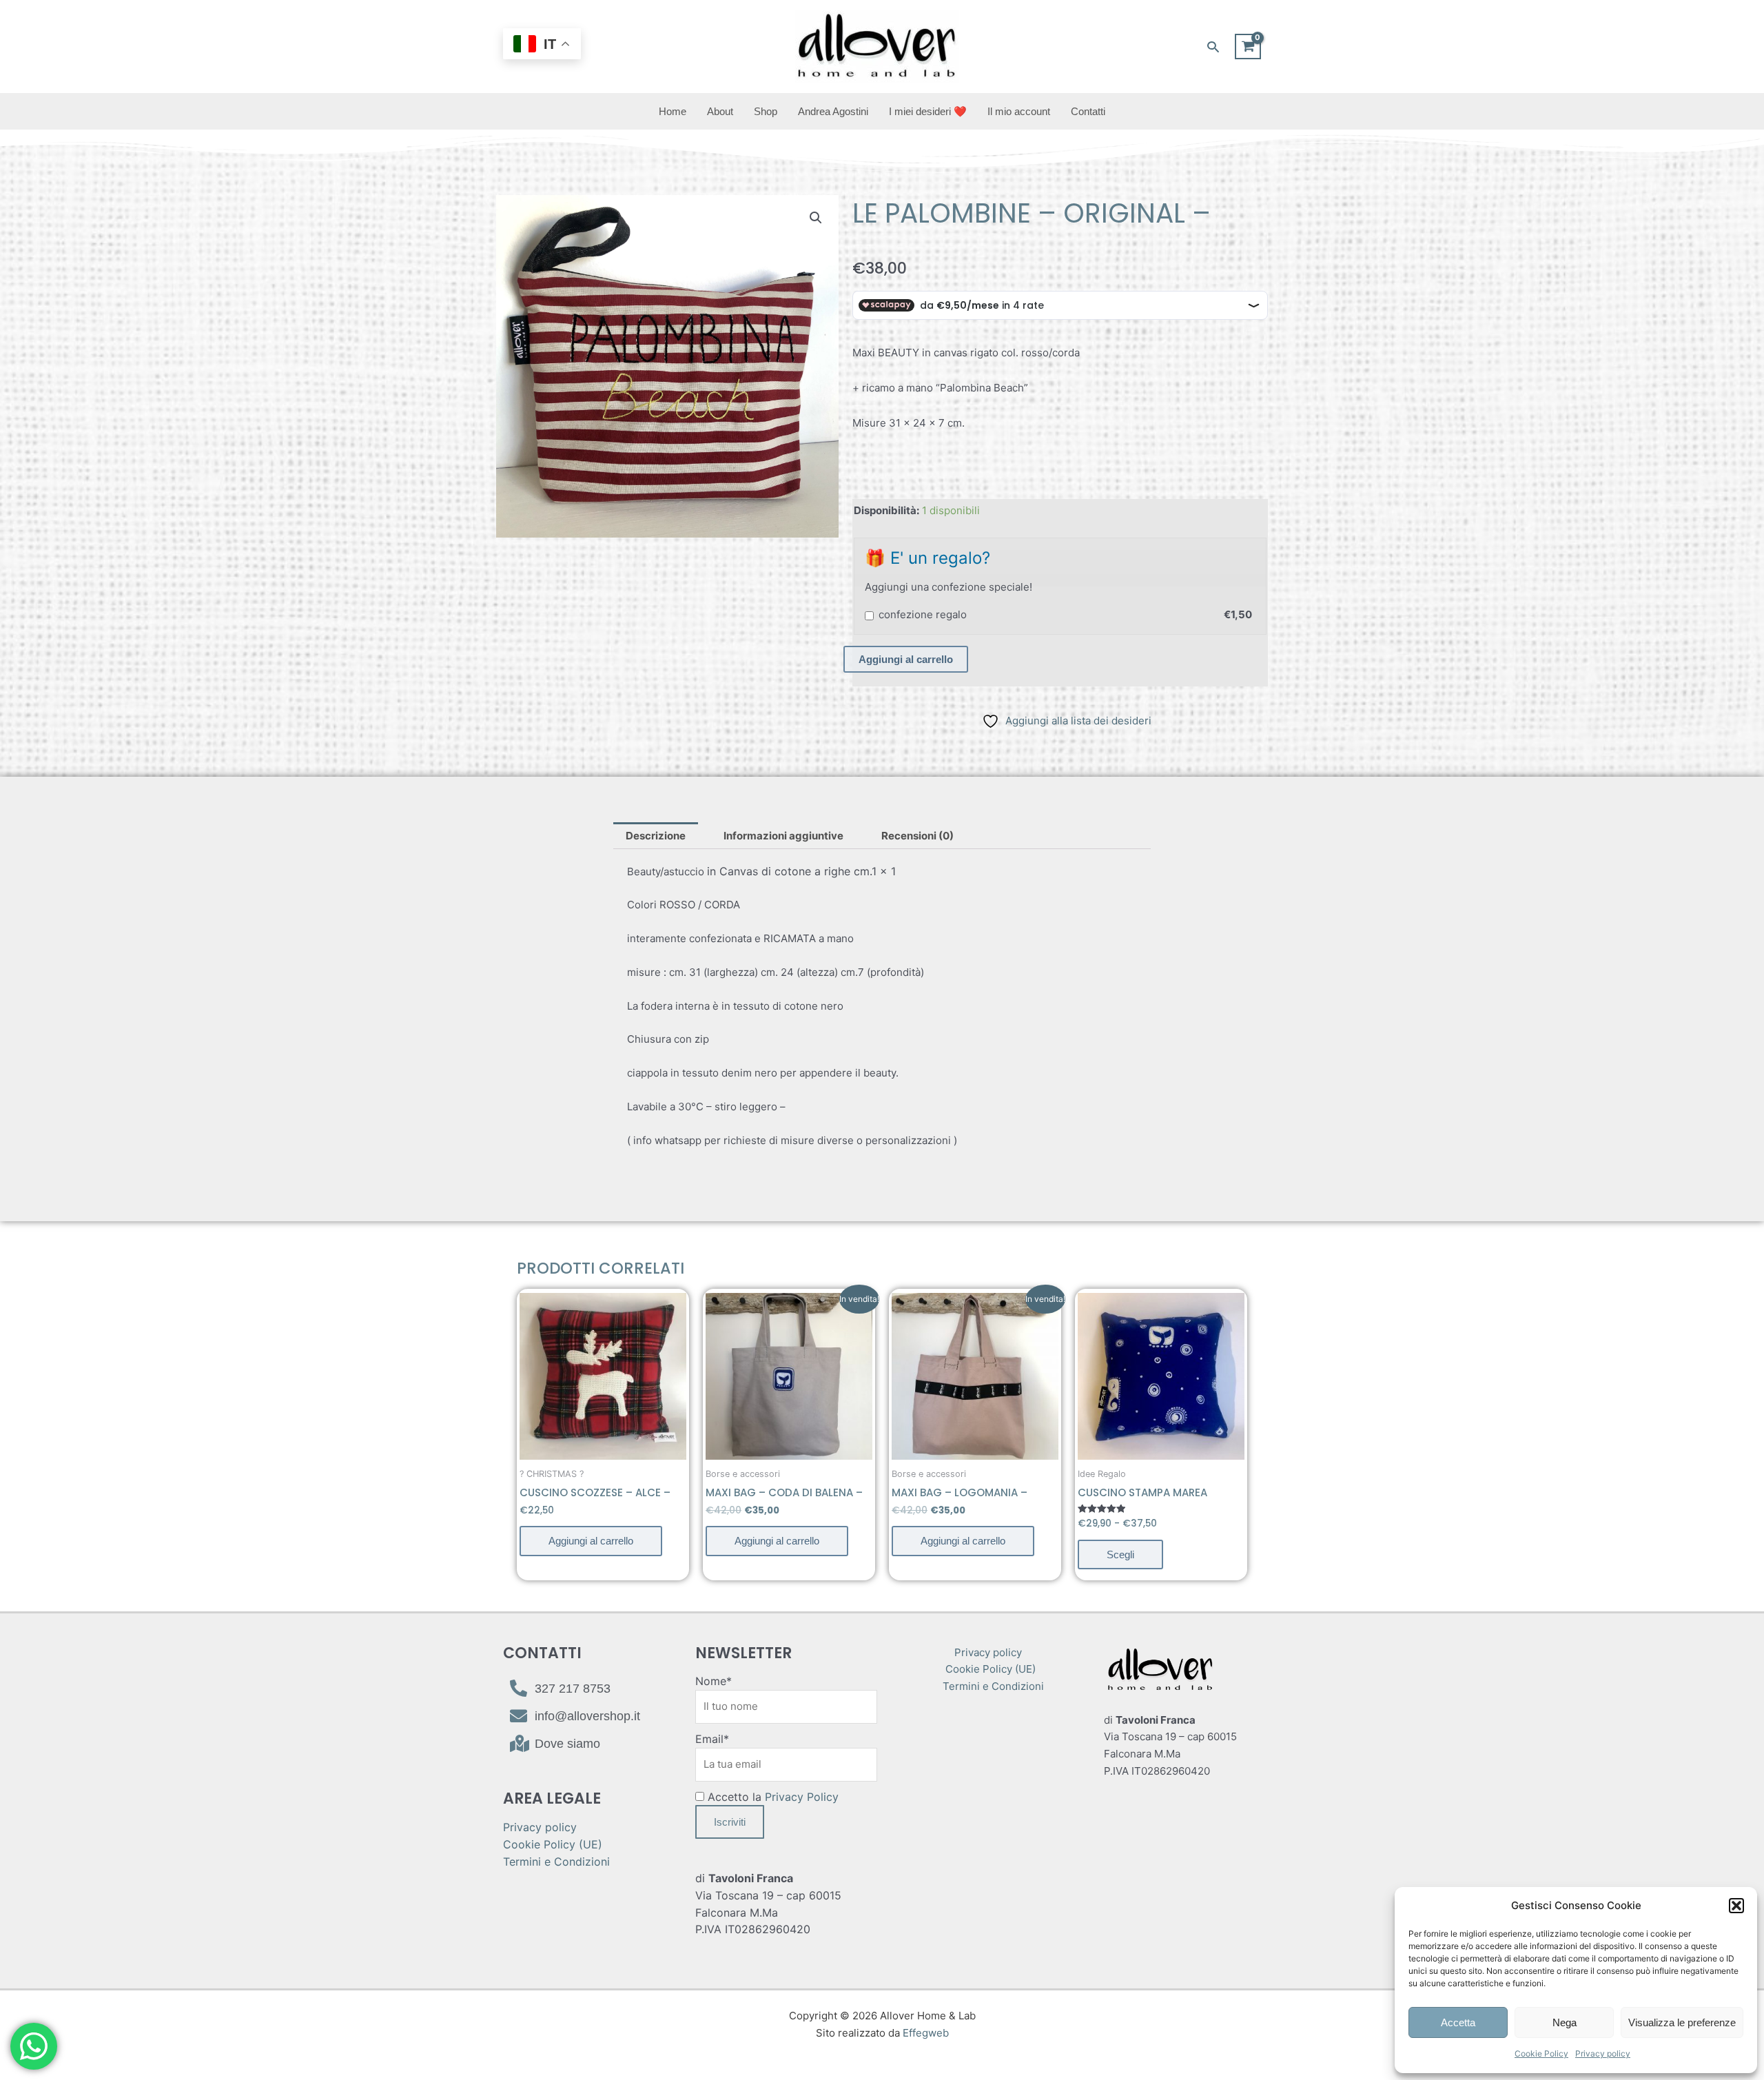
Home (673, 111)
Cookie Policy (1541, 2053)
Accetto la (771, 1797)
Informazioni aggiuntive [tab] (783, 836)
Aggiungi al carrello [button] (591, 1541)
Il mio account (1019, 111)
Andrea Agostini (833, 111)
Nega (1565, 2022)
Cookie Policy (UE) (553, 1844)
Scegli (1120, 1554)
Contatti (1088, 111)
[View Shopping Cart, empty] (1248, 47)
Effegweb (926, 2033)
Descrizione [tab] (656, 836)
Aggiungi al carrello (906, 659)
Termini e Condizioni (556, 1862)
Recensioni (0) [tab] (917, 836)
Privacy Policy (802, 1797)
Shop (766, 111)
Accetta (1458, 2022)
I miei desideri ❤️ (928, 111)
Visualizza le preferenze (1682, 2022)
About (720, 111)
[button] (1736, 1906)
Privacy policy (1603, 2053)
